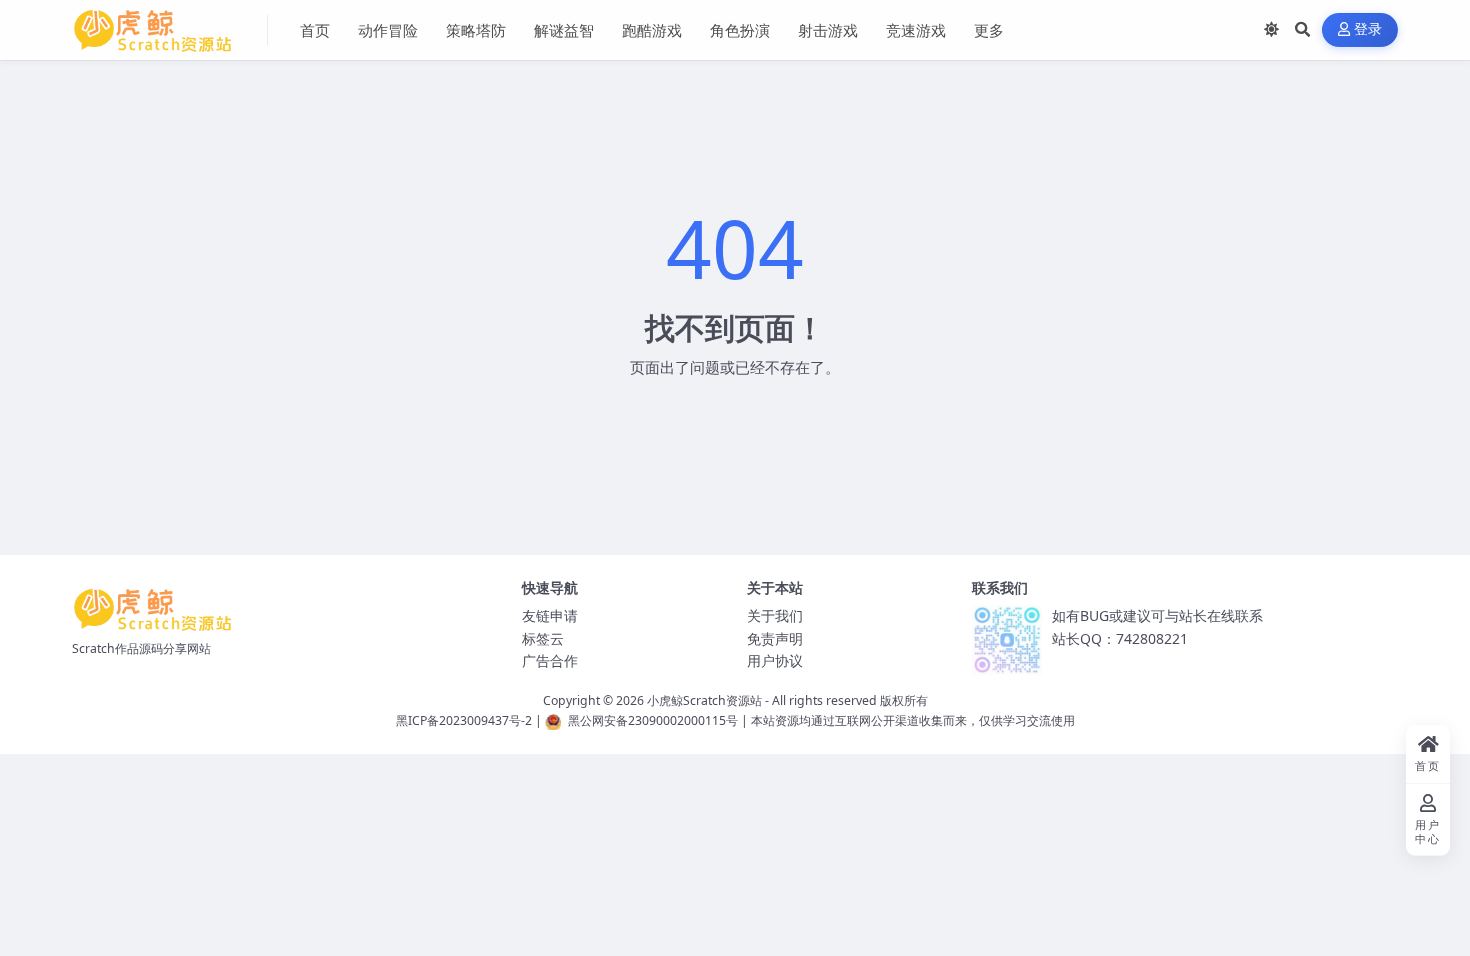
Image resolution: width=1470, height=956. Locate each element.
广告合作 (550, 660)
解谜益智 (564, 30)
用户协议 (775, 660)
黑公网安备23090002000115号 (653, 720)
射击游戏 (828, 30)
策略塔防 (476, 30)
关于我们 (775, 615)
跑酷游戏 (652, 30)
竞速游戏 (916, 30)
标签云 (543, 638)
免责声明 (775, 638)
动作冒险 (388, 30)
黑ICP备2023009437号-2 (464, 720)
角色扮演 (740, 30)
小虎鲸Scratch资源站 (704, 700)
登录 (1368, 29)
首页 (315, 30)
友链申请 (550, 615)
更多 (989, 30)
